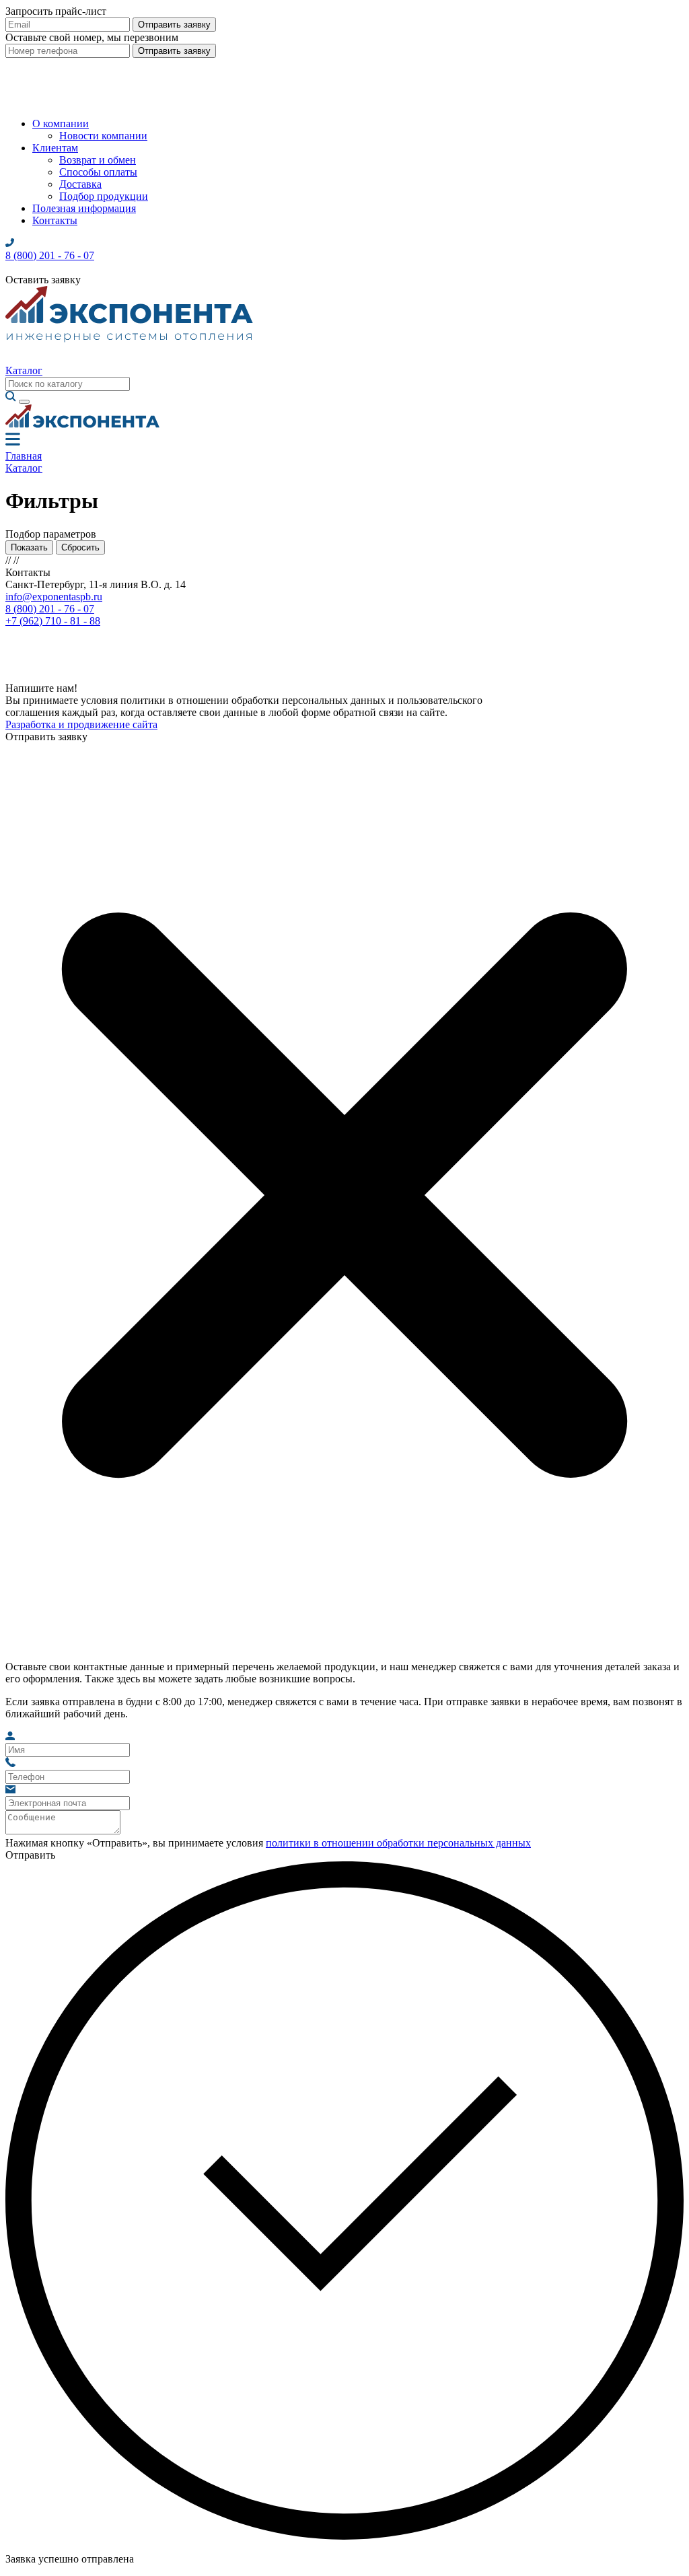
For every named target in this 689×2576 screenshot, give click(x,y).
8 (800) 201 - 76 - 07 (50, 609)
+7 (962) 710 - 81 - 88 (53, 621)
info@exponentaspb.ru (54, 597)
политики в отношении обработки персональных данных (398, 1843)
